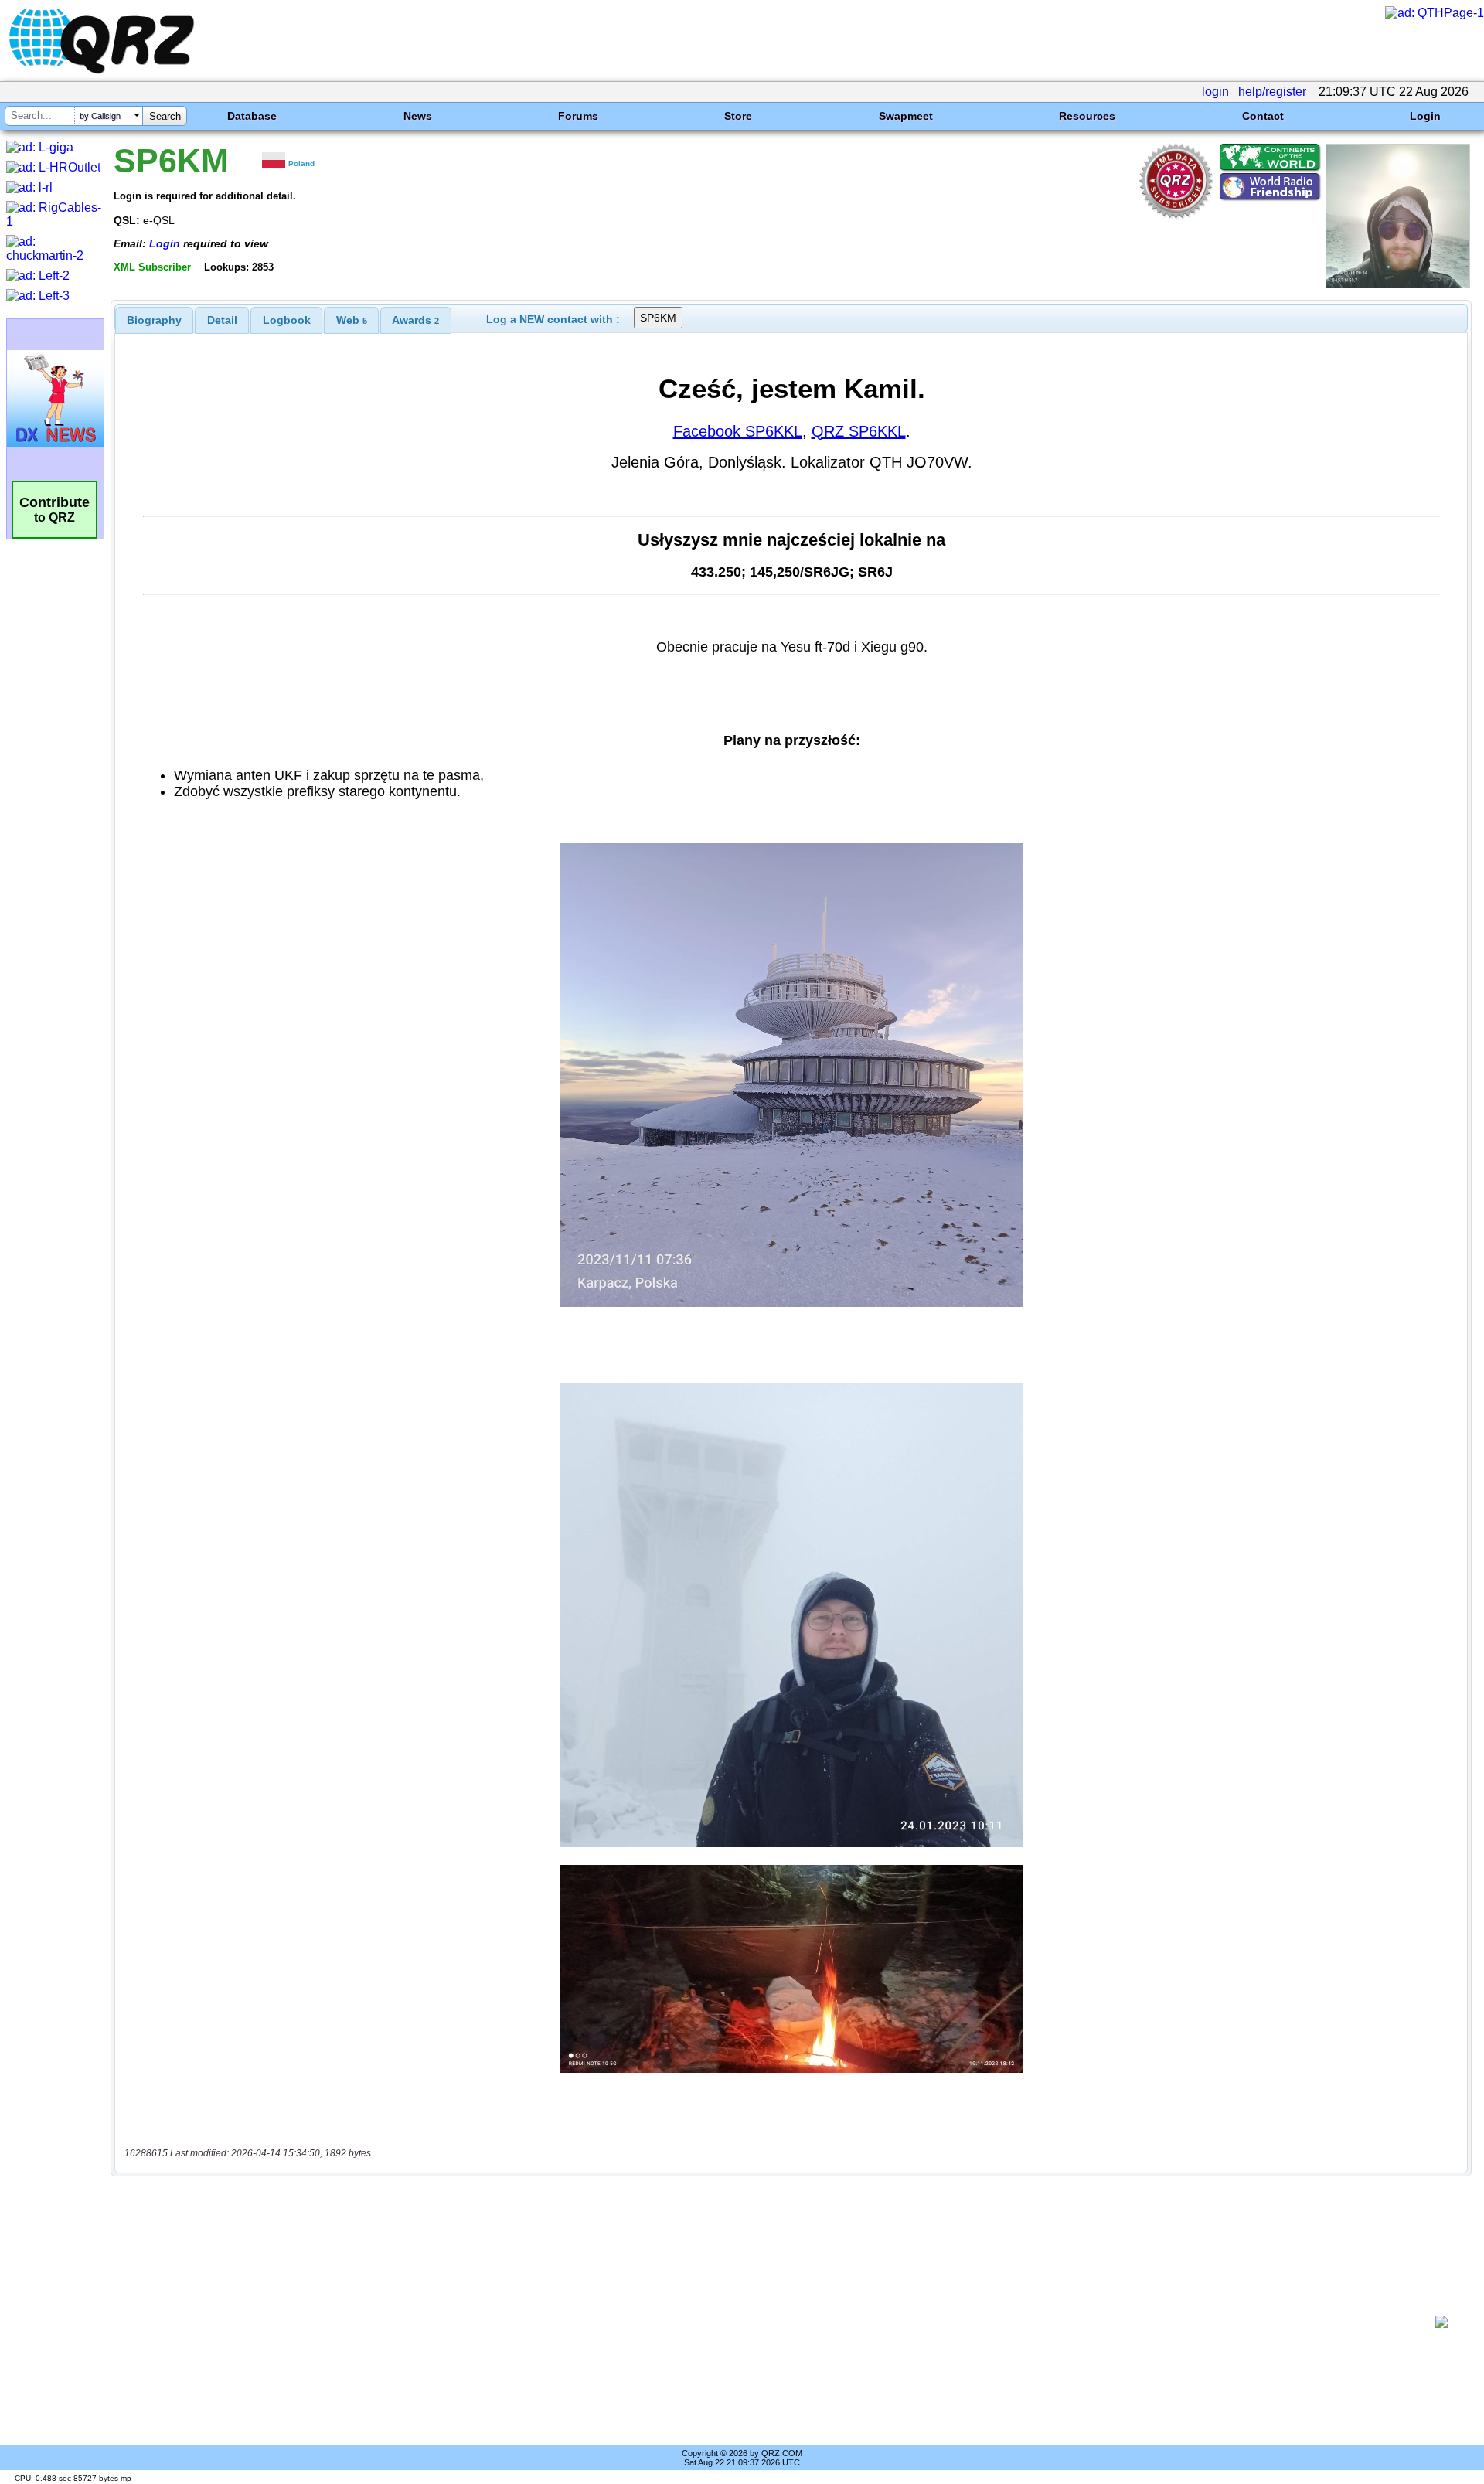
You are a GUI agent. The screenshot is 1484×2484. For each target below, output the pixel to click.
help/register (1272, 92)
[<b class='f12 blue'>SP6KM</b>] (1398, 284)
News (418, 116)
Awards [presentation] (415, 320)
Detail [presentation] (222, 320)
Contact (1263, 116)
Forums (578, 116)
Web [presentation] (352, 320)
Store (738, 116)
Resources (1087, 116)
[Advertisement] (773, 2322)
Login (1425, 116)
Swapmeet (906, 116)
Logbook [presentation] (287, 320)
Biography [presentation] (154, 320)
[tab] (154, 320)
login (1215, 92)
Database (252, 116)
